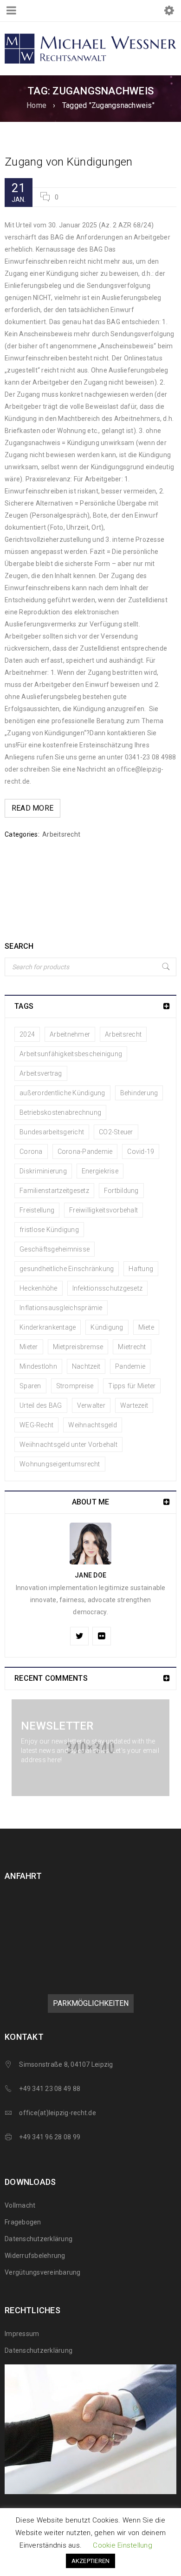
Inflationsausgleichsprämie (61, 1308)
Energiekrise (100, 1171)
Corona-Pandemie (85, 1152)
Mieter (29, 1347)
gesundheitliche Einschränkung (67, 1269)
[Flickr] (102, 1636)
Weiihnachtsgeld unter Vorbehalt (68, 1444)
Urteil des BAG (41, 1405)
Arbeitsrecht (61, 834)
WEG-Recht (36, 1425)
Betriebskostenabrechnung (60, 1112)
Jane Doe (90, 1575)
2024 (27, 1034)
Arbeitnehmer (70, 1034)
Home (36, 105)
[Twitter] (79, 1636)
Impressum (22, 2334)
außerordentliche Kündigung (62, 1093)
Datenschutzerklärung (39, 2239)
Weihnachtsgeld (93, 1425)
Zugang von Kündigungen (69, 162)
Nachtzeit (86, 1366)
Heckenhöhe (39, 1288)
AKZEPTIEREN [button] (91, 2561)
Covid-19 (141, 1152)
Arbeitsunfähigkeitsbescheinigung (71, 1054)
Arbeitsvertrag (41, 1073)
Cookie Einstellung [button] (123, 2545)
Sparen (30, 1386)
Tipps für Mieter (132, 1386)
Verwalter (91, 1405)
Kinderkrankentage (48, 1327)
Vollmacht (20, 2205)
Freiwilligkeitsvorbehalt (103, 1210)
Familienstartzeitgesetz (54, 1191)
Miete (146, 1327)
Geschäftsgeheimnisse (55, 1249)
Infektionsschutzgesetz (108, 1288)
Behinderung (139, 1093)
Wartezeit (134, 1405)
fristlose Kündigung (49, 1230)
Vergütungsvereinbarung (43, 2272)
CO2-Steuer (116, 1132)
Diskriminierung (43, 1171)
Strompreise (75, 1386)
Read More (32, 808)
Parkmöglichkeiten (91, 2003)
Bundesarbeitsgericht (52, 1132)
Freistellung (37, 1210)
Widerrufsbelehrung (35, 2256)
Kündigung (107, 1327)
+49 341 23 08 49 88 (50, 2089)
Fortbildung (121, 1191)
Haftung (141, 1269)
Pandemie (130, 1366)
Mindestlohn (38, 1366)
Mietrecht (132, 1347)
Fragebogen (23, 2222)
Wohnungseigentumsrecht (60, 1464)
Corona (31, 1152)
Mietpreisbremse (78, 1347)
